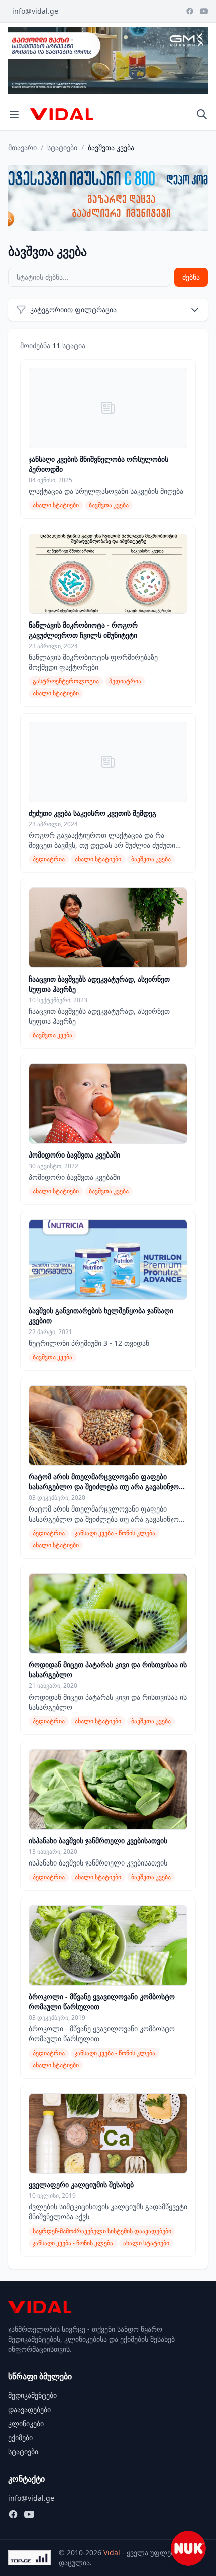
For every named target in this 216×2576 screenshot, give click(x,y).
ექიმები (20, 2437)
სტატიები (62, 148)
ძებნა (191, 277)
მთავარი (22, 148)
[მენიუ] (14, 114)
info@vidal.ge (35, 11)
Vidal (112, 2553)
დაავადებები (29, 2409)
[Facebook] (190, 11)
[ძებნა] (202, 114)
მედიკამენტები (32, 2395)
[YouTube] (204, 11)
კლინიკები (26, 2423)
